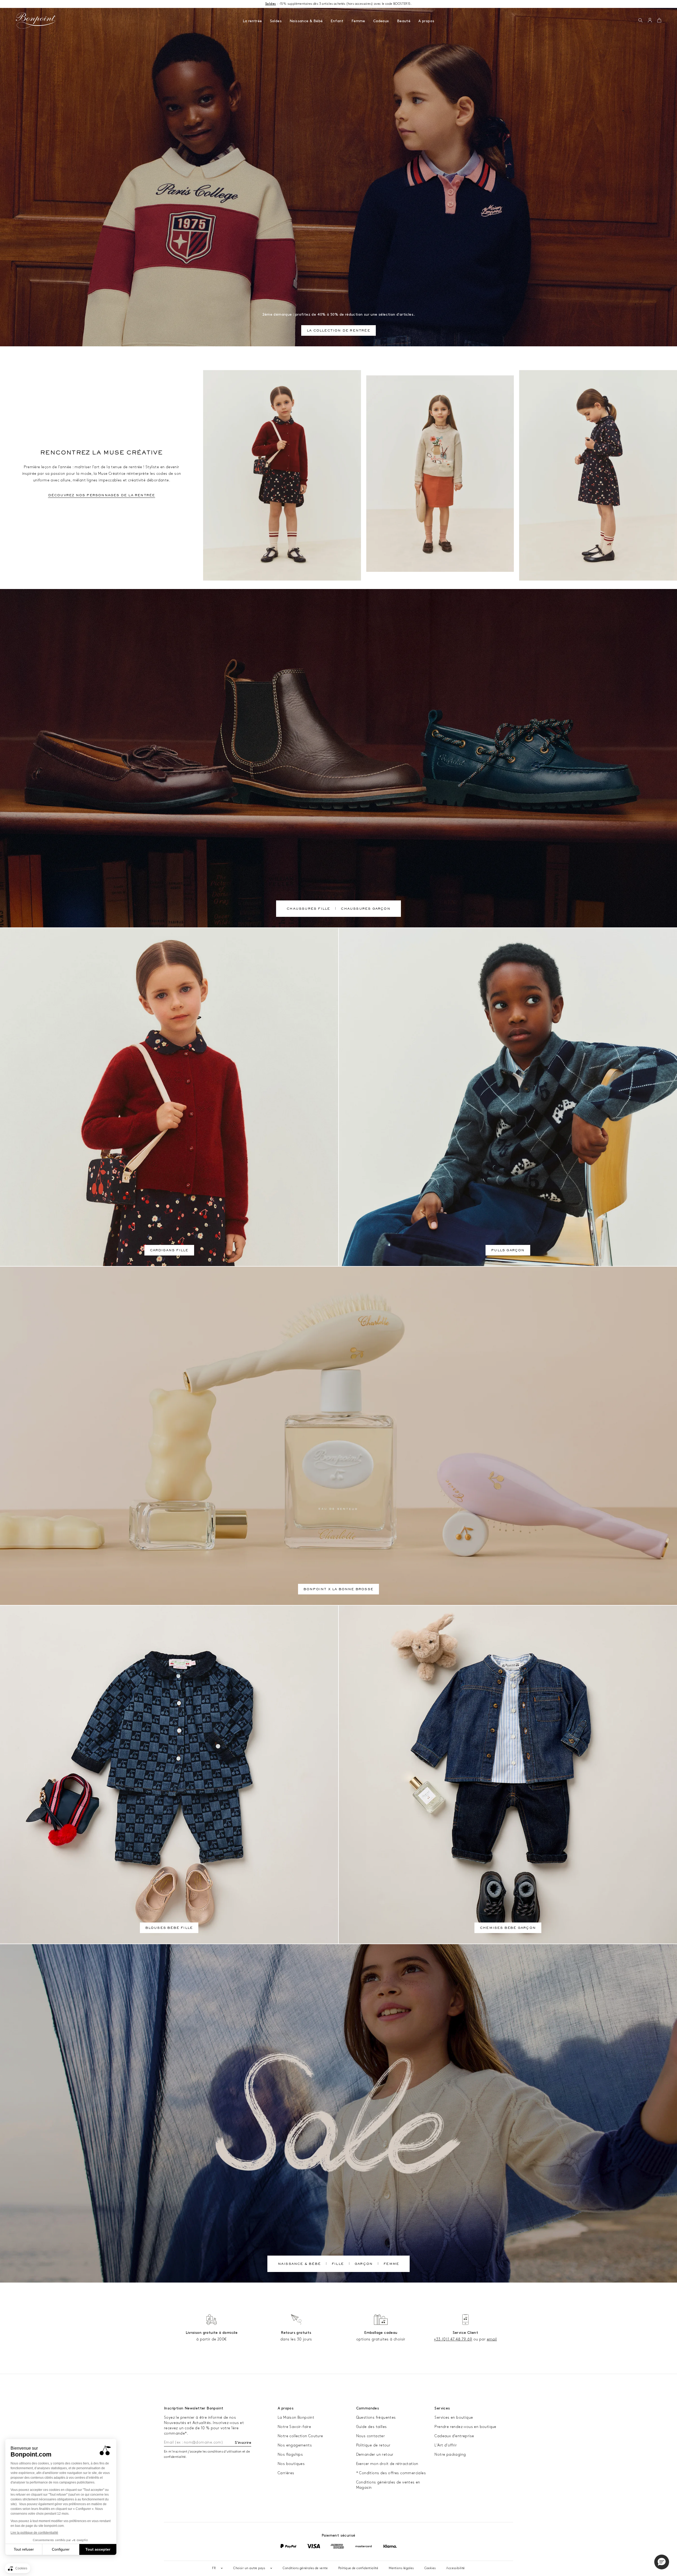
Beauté (404, 21)
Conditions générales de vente (305, 2568)
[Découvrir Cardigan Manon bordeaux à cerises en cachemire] (282, 475)
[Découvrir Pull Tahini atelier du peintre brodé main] (440, 474)
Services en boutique (454, 2418)
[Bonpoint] (36, 21)
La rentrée (252, 21)
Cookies (430, 2568)
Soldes (276, 21)
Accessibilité (455, 2568)
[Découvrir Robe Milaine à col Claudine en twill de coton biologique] (598, 475)
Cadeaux (381, 21)
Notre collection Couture (300, 2436)
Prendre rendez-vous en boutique (465, 2427)
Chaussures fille (308, 909)
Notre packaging (450, 2455)
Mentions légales (401, 2568)
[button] (640, 21)
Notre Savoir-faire (294, 2427)
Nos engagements (295, 2445)
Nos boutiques (291, 2464)
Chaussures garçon (365, 909)
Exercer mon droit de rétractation (387, 2464)
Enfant (337, 21)
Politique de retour (373, 2445)
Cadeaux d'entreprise (454, 2436)
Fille (338, 2264)
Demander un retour (375, 2455)
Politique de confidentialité (358, 2568)
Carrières (286, 2473)
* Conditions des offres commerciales (391, 2473)
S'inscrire (243, 2443)
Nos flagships (290, 2455)
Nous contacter (371, 2436)
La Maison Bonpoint (296, 2418)
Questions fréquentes (376, 2418)
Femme (358, 21)
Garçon (364, 2264)
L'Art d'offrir (446, 2445)
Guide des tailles (372, 2427)
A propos (426, 21)
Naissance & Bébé (306, 21)
